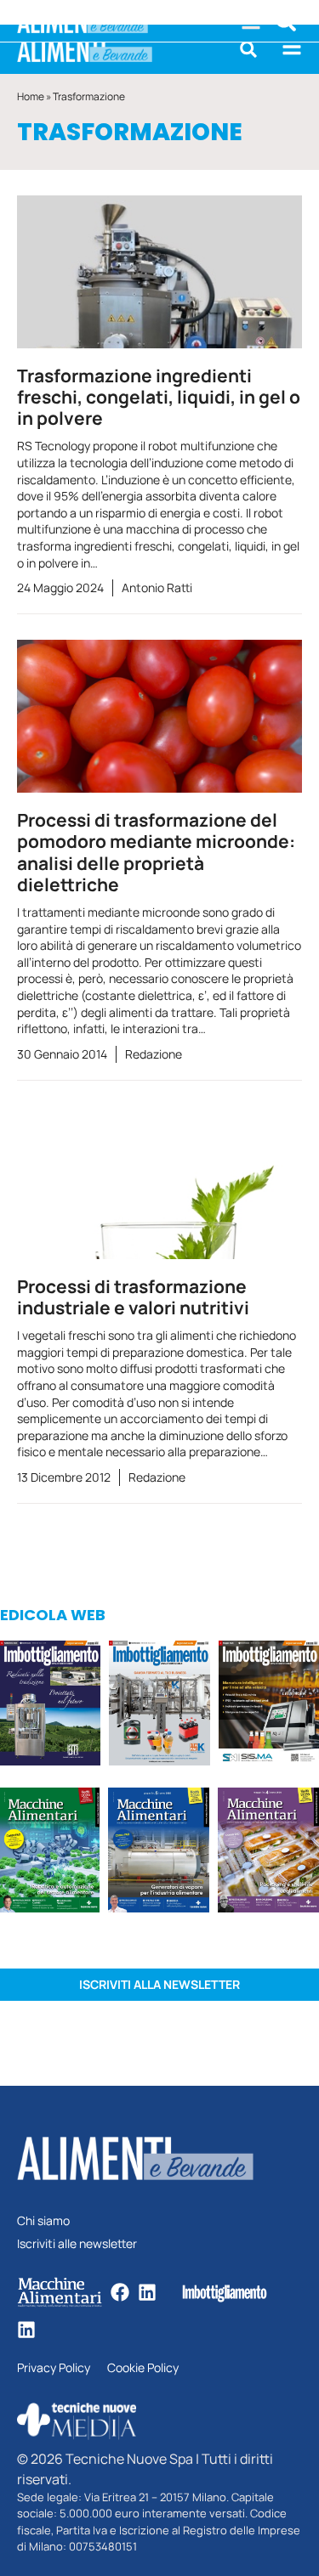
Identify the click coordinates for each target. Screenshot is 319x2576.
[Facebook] (120, 2292)
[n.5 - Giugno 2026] (159, 1853)
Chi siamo (43, 2221)
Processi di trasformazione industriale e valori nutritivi (133, 1297)
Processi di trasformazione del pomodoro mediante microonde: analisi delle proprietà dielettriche (156, 852)
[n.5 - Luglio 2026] (159, 1706)
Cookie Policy (143, 2368)
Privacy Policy (54, 2368)
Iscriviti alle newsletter (77, 2244)
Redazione (154, 1054)
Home (31, 96)
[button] (248, 49)
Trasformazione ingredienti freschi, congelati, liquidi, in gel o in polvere (159, 397)
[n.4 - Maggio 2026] (269, 1706)
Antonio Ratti (157, 588)
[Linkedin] (147, 2292)
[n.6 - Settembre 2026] (50, 1706)
